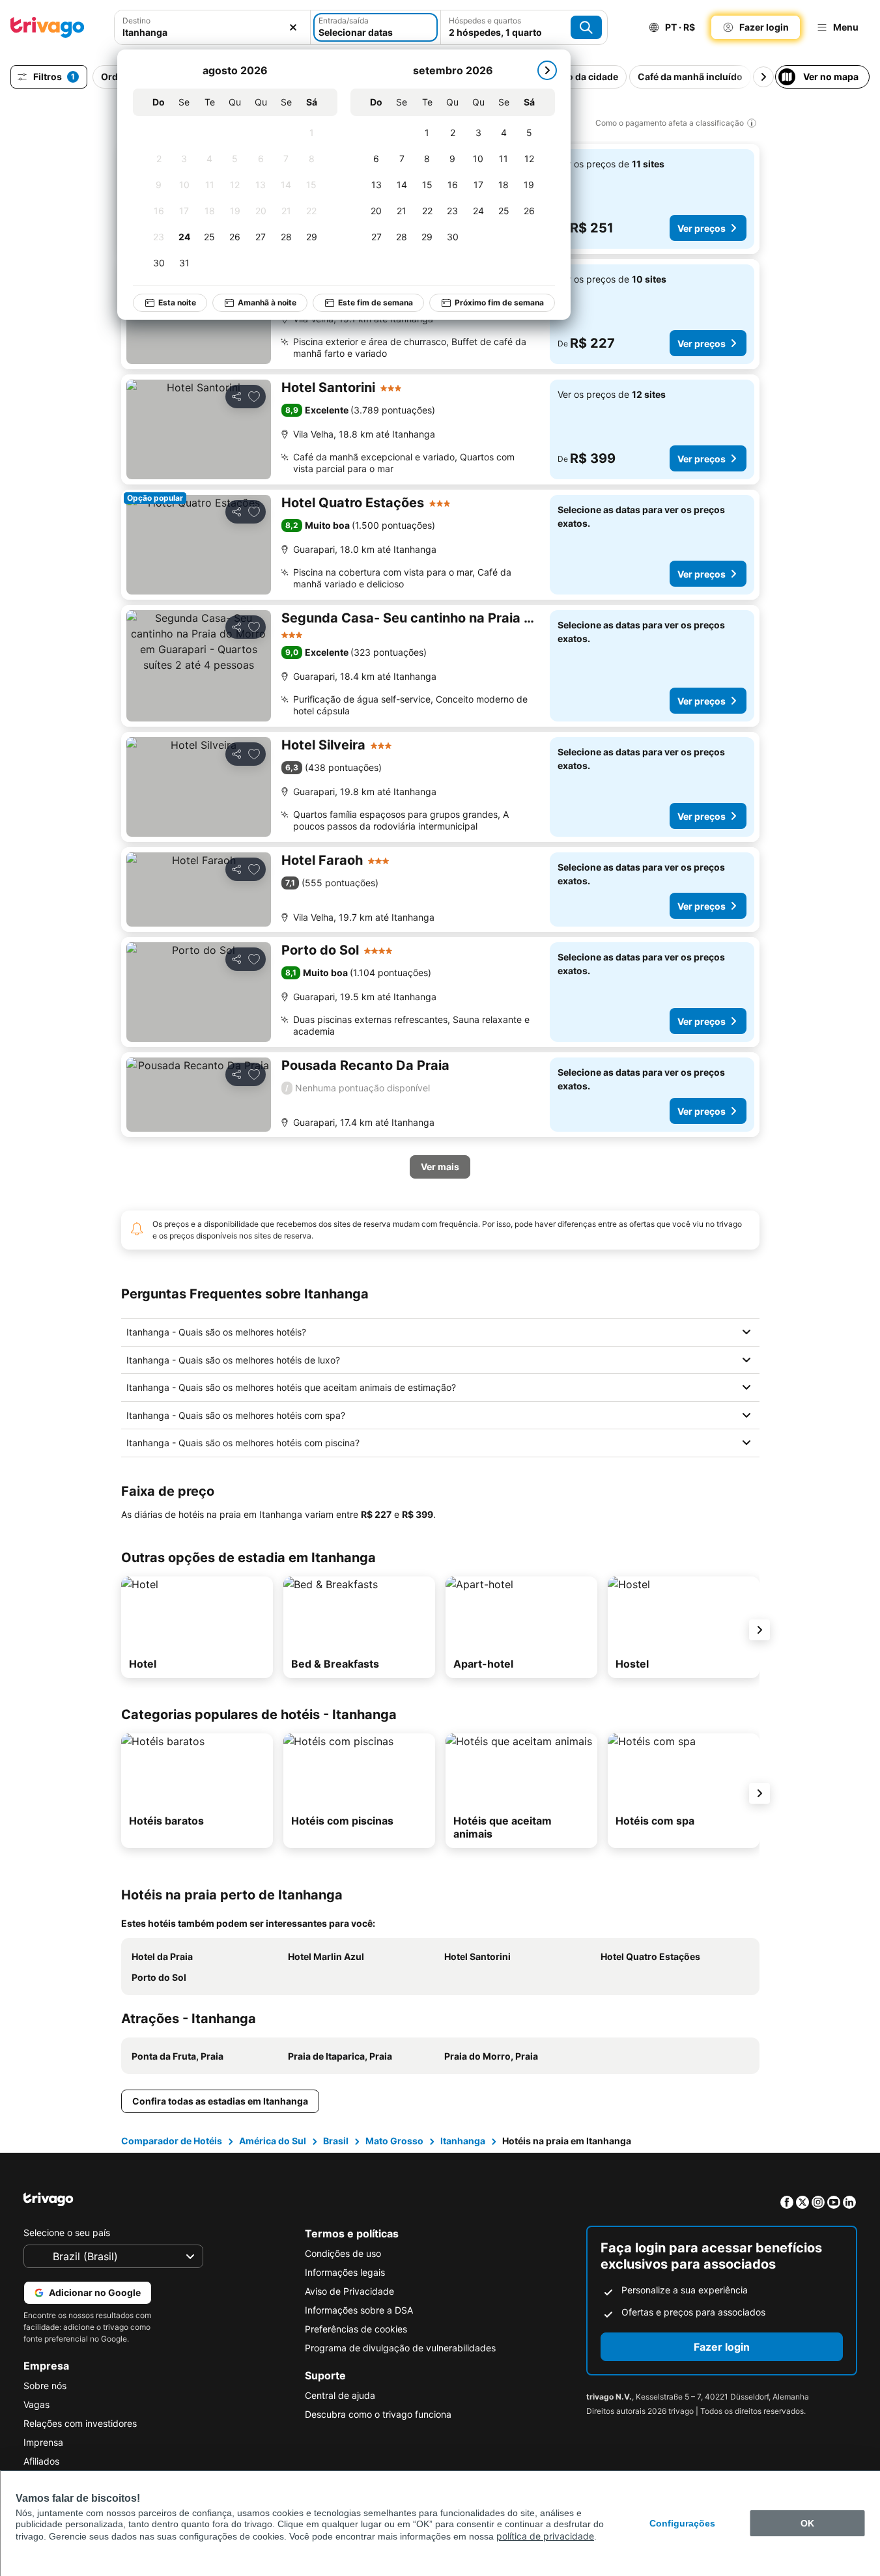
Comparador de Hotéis (172, 2141)
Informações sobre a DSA (359, 2310)
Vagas (36, 2404)
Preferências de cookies (356, 2329)
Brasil (336, 2141)
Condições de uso (343, 2253)
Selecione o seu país (67, 2233)
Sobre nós (45, 2386)
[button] (212, 27)
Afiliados (41, 2461)
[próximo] (547, 70)
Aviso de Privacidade (349, 2291)
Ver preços (702, 228)
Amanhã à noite (267, 302)
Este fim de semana (376, 302)
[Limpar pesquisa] (293, 27)
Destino (136, 21)
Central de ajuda (340, 2395)
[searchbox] (212, 32)
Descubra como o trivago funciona (378, 2414)
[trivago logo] (48, 27)
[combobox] (212, 27)
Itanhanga (463, 2141)
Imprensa (43, 2442)
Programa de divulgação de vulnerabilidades (400, 2348)
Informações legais (345, 2272)
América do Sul (273, 2141)
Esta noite (177, 302)
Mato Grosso (394, 2141)
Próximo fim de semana (499, 302)
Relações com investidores (80, 2423)
